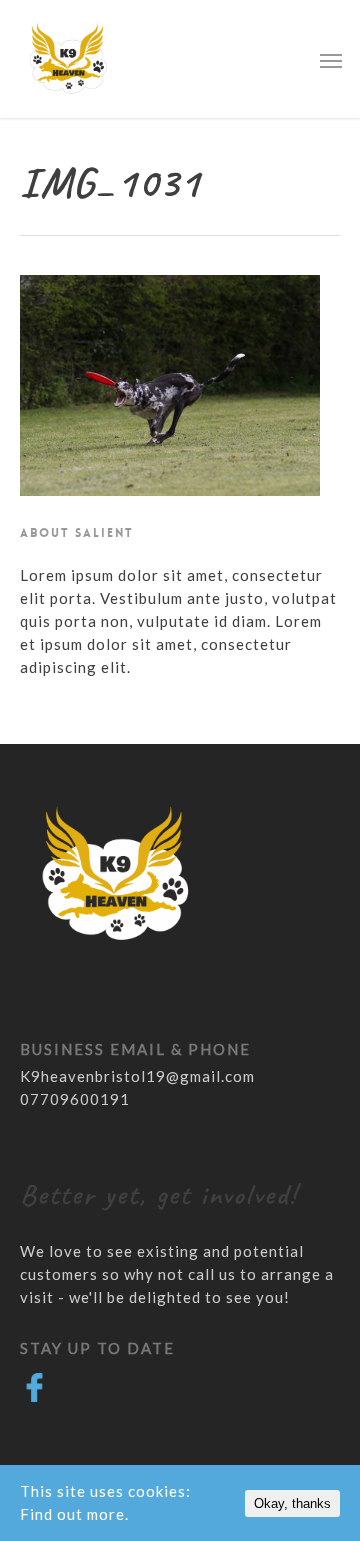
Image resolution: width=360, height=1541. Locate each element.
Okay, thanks (292, 1503)
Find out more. (74, 1514)
